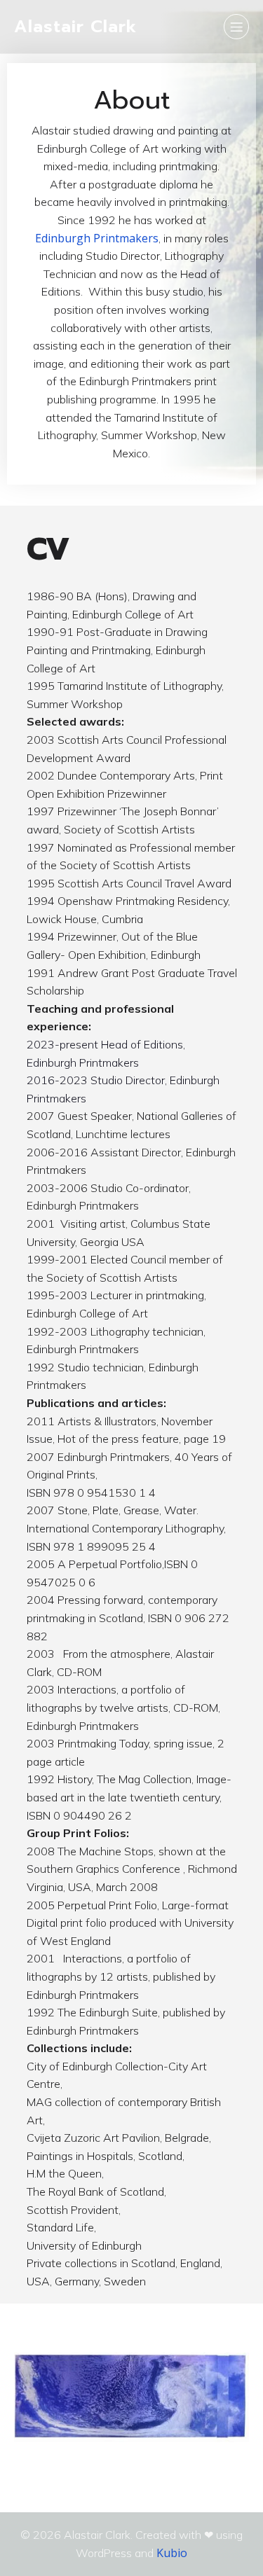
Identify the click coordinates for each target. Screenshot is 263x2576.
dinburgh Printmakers (100, 238)
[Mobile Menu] (236, 27)
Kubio (172, 2553)
